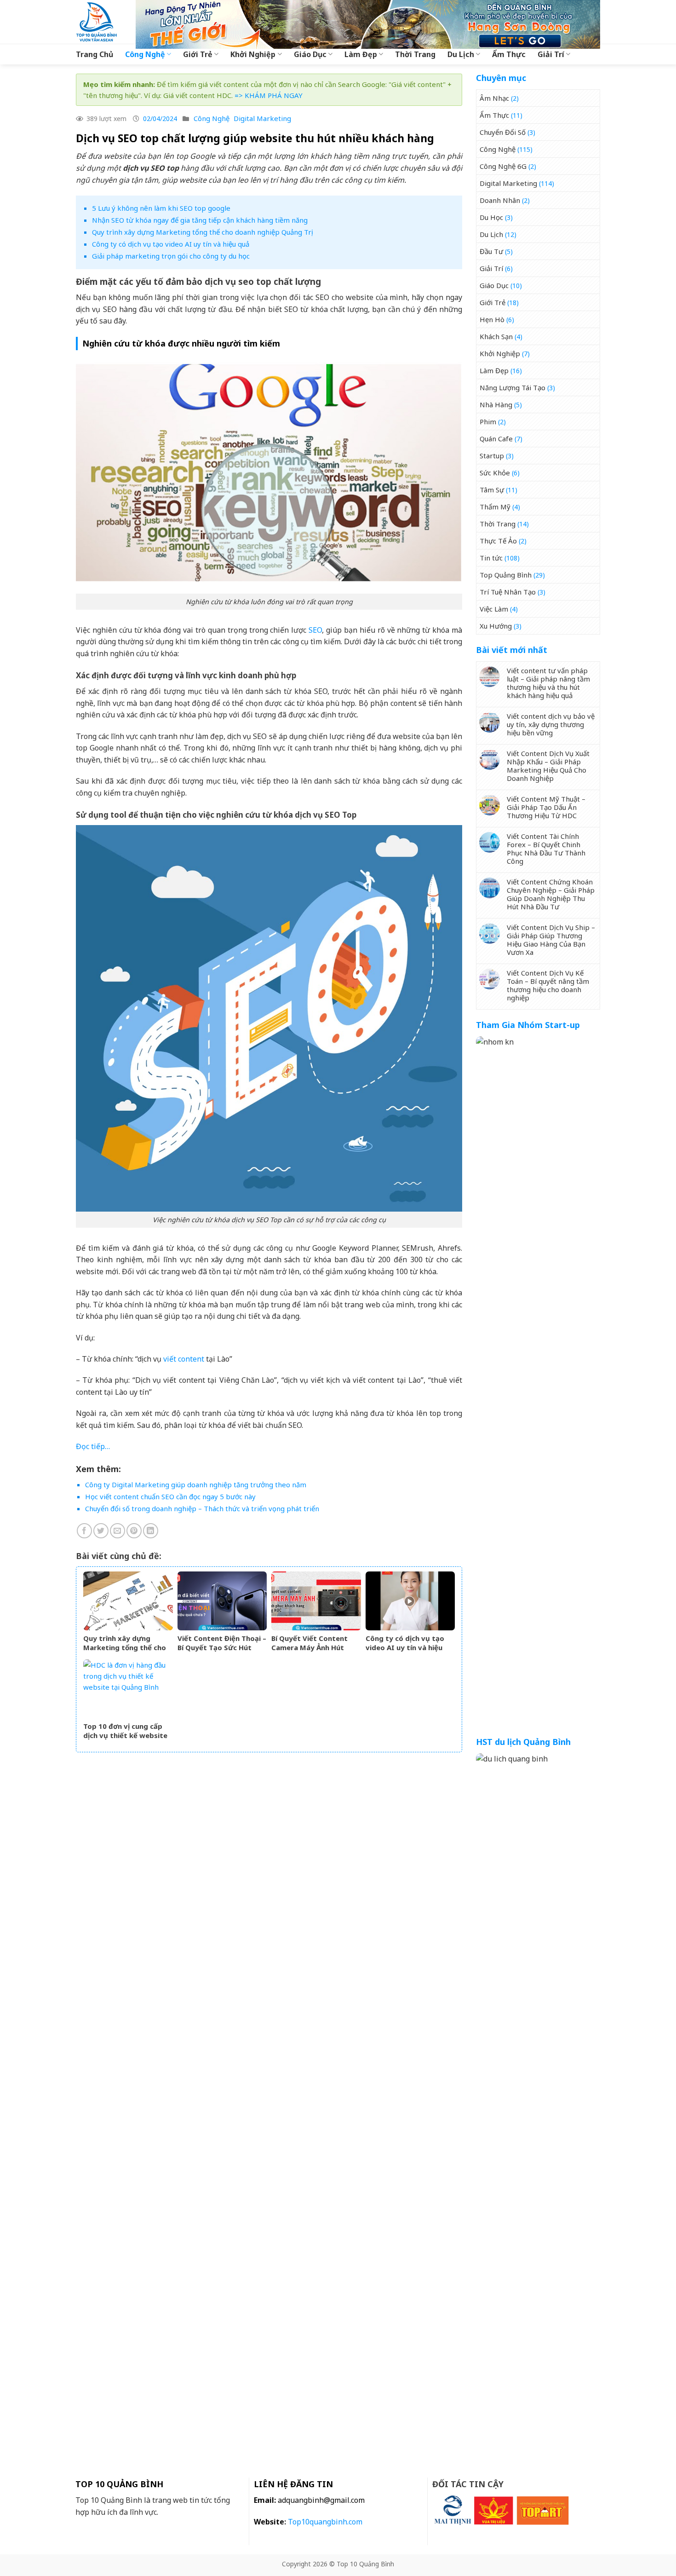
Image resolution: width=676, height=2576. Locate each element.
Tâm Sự (492, 490)
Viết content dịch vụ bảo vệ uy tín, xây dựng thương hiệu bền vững (551, 724)
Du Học (491, 217)
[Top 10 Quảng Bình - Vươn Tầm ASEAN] (99, 22)
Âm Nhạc (494, 98)
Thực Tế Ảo (498, 541)
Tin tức (491, 558)
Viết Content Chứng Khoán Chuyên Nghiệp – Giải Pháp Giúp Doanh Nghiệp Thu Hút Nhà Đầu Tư (551, 894)
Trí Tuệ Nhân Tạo (508, 592)
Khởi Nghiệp (253, 54)
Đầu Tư (491, 251)
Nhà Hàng (496, 404)
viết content (184, 1359)
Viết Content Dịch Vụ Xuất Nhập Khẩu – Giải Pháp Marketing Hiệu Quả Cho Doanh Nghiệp (548, 766)
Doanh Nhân (500, 200)
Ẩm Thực (509, 54)
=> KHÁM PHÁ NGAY (269, 95)
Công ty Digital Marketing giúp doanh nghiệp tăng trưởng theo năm (196, 1484)
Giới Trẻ (198, 54)
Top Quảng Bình (506, 575)
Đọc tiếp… (93, 1446)
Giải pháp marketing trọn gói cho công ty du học (171, 256)
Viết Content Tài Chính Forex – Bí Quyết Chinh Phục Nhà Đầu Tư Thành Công (546, 849)
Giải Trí (551, 54)
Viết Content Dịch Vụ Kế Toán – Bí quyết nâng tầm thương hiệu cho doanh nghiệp (548, 985)
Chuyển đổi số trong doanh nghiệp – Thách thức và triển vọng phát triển (202, 1508)
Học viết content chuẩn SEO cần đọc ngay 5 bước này (170, 1496)
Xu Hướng (496, 626)
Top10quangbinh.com (325, 2522)
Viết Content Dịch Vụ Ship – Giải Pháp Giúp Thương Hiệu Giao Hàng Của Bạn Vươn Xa (551, 940)
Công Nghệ (145, 54)
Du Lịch (461, 54)
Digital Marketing (262, 118)
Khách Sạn (496, 336)
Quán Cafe (496, 439)
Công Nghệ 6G (503, 166)
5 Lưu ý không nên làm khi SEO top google (161, 208)
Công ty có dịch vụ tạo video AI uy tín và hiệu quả (171, 244)
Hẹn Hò (492, 319)
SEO (315, 630)
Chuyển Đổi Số (503, 132)
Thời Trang (415, 54)
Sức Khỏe (495, 473)
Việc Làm (494, 609)
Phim (488, 422)
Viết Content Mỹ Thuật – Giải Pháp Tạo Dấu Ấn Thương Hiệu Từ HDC (546, 807)
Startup (492, 456)
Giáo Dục (310, 54)
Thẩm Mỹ (495, 507)
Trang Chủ (95, 54)
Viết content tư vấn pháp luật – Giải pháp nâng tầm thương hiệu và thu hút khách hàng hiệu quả (548, 683)
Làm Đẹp (361, 54)
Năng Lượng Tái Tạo (513, 387)
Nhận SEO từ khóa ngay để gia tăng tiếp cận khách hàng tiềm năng (200, 220)
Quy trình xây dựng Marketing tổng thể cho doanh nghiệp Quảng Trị (203, 232)
